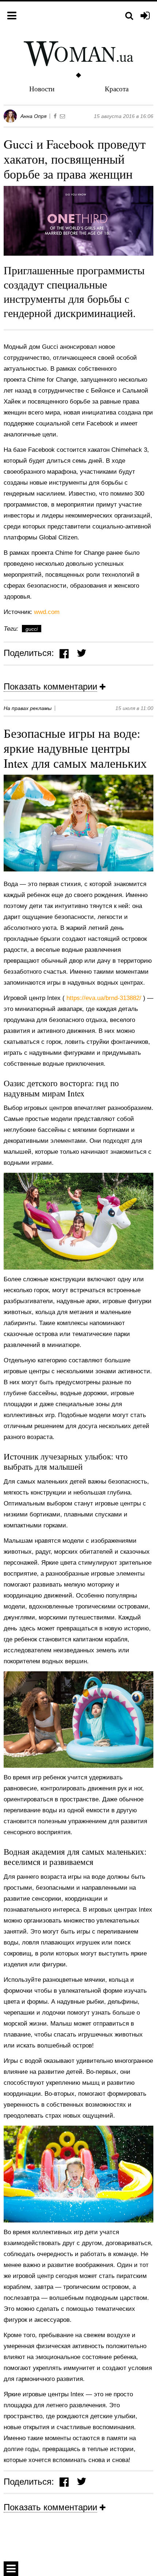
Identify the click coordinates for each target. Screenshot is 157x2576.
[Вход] (145, 16)
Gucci (32, 629)
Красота (117, 89)
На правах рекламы (28, 708)
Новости (42, 89)
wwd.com (47, 612)
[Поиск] (129, 16)
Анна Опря (33, 116)
